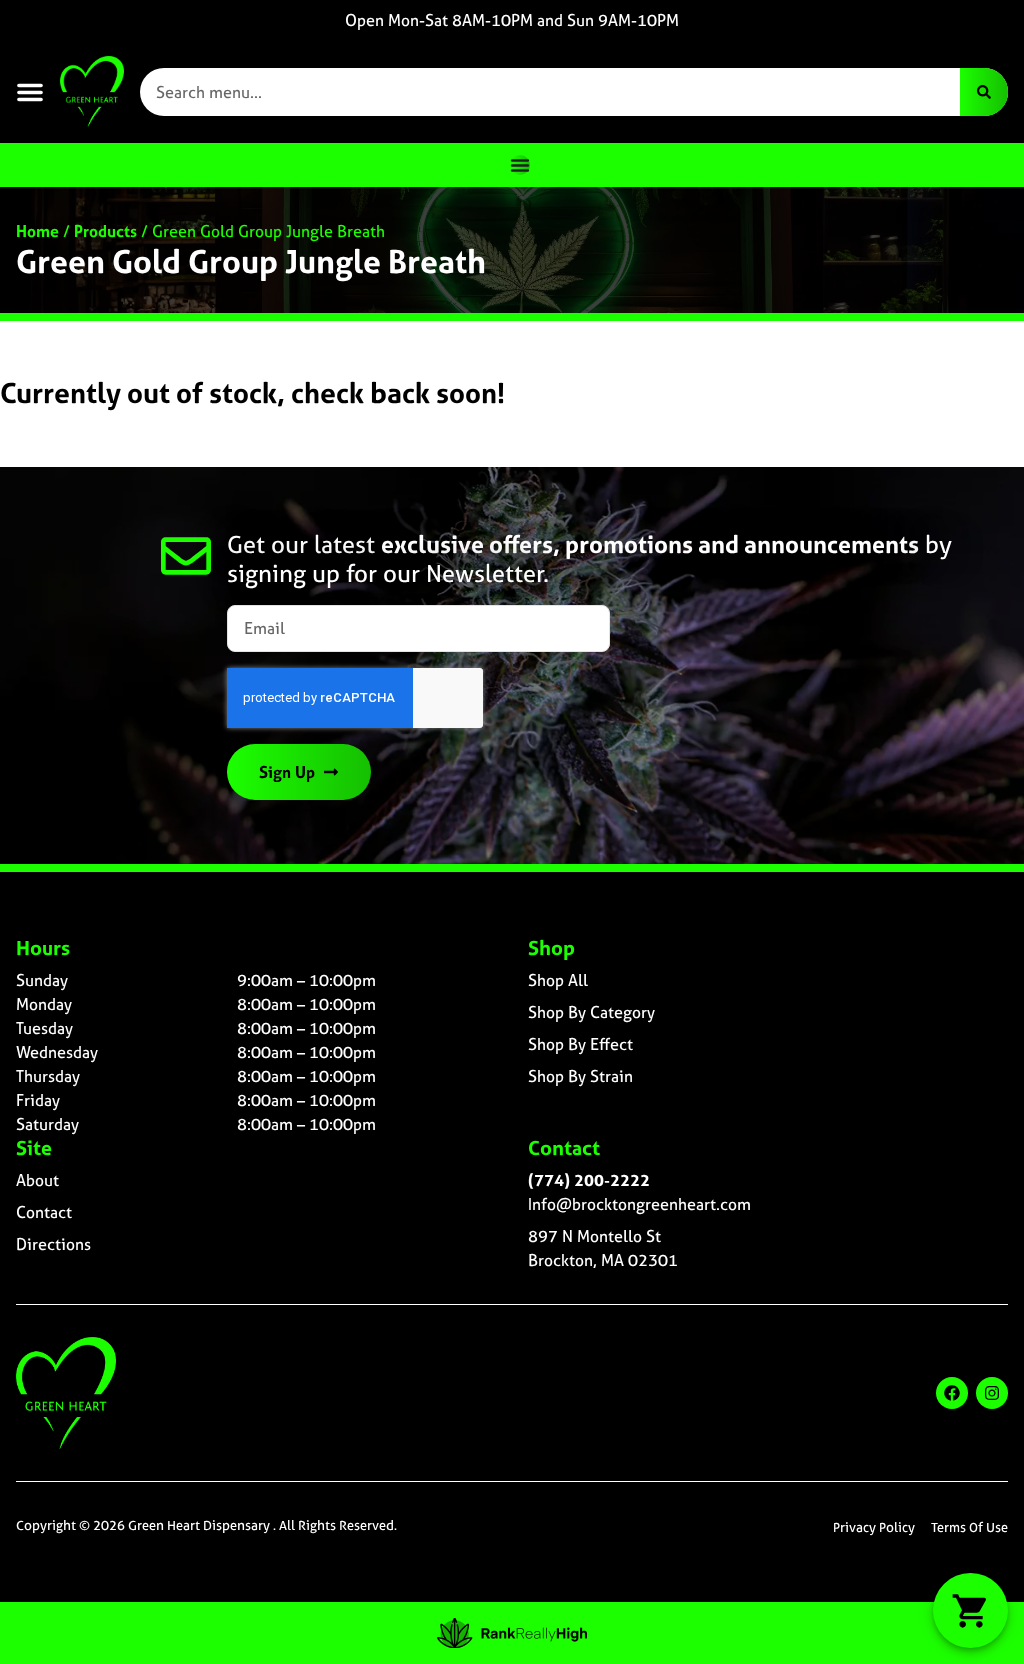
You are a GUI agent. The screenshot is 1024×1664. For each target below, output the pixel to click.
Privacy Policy (874, 1527)
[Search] (984, 92)
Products (105, 231)
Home (37, 231)
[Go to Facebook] (952, 1393)
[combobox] (550, 92)
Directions (53, 1244)
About (37, 1180)
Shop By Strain (580, 1076)
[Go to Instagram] (992, 1393)
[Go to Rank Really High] (512, 1633)
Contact (44, 1212)
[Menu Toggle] (520, 165)
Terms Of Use (969, 1527)
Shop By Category (591, 1012)
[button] (30, 92)
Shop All (558, 980)
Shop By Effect (580, 1044)
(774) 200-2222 (589, 1180)
